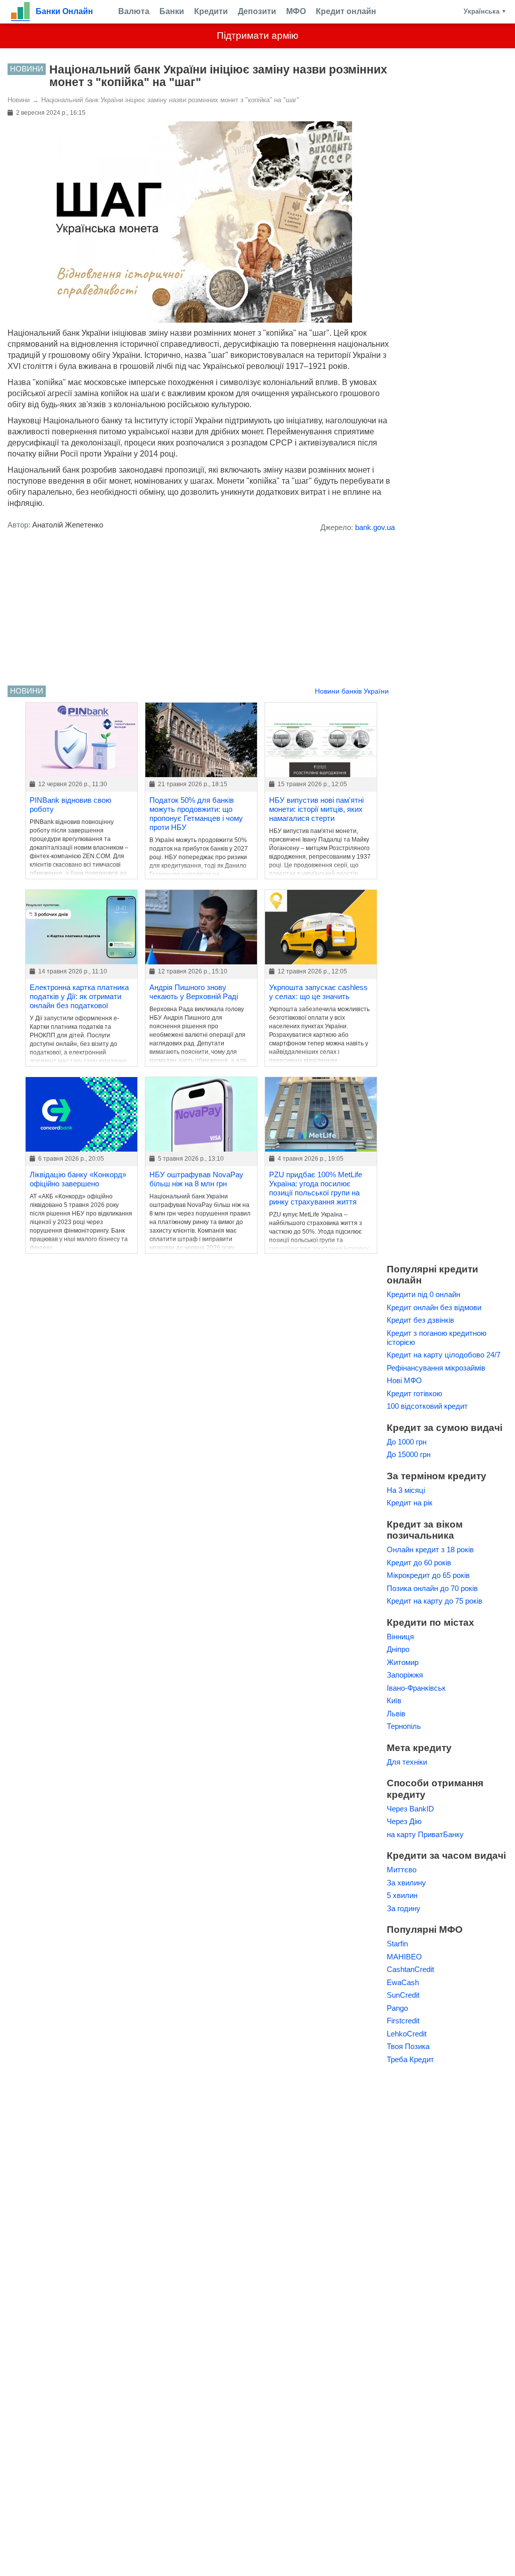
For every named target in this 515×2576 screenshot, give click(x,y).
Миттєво (402, 1870)
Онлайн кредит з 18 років (430, 1549)
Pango (397, 2008)
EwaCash (403, 1982)
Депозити (257, 11)
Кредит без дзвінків (420, 1320)
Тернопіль (404, 1726)
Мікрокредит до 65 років (428, 1575)
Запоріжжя (405, 1675)
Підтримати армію (257, 35)
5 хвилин (402, 1895)
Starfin (397, 1944)
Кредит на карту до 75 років (435, 1601)
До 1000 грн (407, 1442)
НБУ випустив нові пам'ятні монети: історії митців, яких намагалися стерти (316, 809)
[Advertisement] (201, 610)
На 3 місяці (406, 1490)
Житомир (403, 1662)
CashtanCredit (410, 1969)
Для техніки (407, 1762)
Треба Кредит (410, 2059)
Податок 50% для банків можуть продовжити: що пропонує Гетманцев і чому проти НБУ (196, 814)
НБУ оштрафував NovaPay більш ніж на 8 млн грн (196, 1179)
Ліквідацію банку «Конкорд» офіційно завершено (78, 1179)
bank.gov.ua (375, 527)
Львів (396, 1714)
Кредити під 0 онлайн (423, 1294)
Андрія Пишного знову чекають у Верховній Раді (194, 992)
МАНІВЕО (404, 1957)
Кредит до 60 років (419, 1563)
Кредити (211, 11)
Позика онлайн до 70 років (432, 1588)
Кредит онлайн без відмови (434, 1307)
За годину (404, 1908)
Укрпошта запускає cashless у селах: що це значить (318, 992)
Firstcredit (403, 2021)
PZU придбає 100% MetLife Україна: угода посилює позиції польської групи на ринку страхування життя (316, 1188)
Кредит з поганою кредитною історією (437, 1338)
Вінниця (400, 1637)
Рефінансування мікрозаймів (436, 1368)
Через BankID (410, 1809)
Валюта (134, 11)
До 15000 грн (409, 1454)
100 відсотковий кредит (427, 1406)
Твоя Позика (408, 2046)
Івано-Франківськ (416, 1688)
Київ (394, 1700)
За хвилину (406, 1883)
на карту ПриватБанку (425, 1834)
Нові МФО (404, 1380)
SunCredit (403, 1995)
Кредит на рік (410, 1503)
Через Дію (404, 1821)
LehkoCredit (407, 2034)
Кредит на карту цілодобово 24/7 (444, 1355)
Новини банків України (352, 691)
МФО (296, 11)
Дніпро (398, 1649)
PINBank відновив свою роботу (70, 805)
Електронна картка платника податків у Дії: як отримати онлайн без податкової (79, 996)
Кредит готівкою (414, 1393)
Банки (172, 11)
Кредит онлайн (346, 11)
